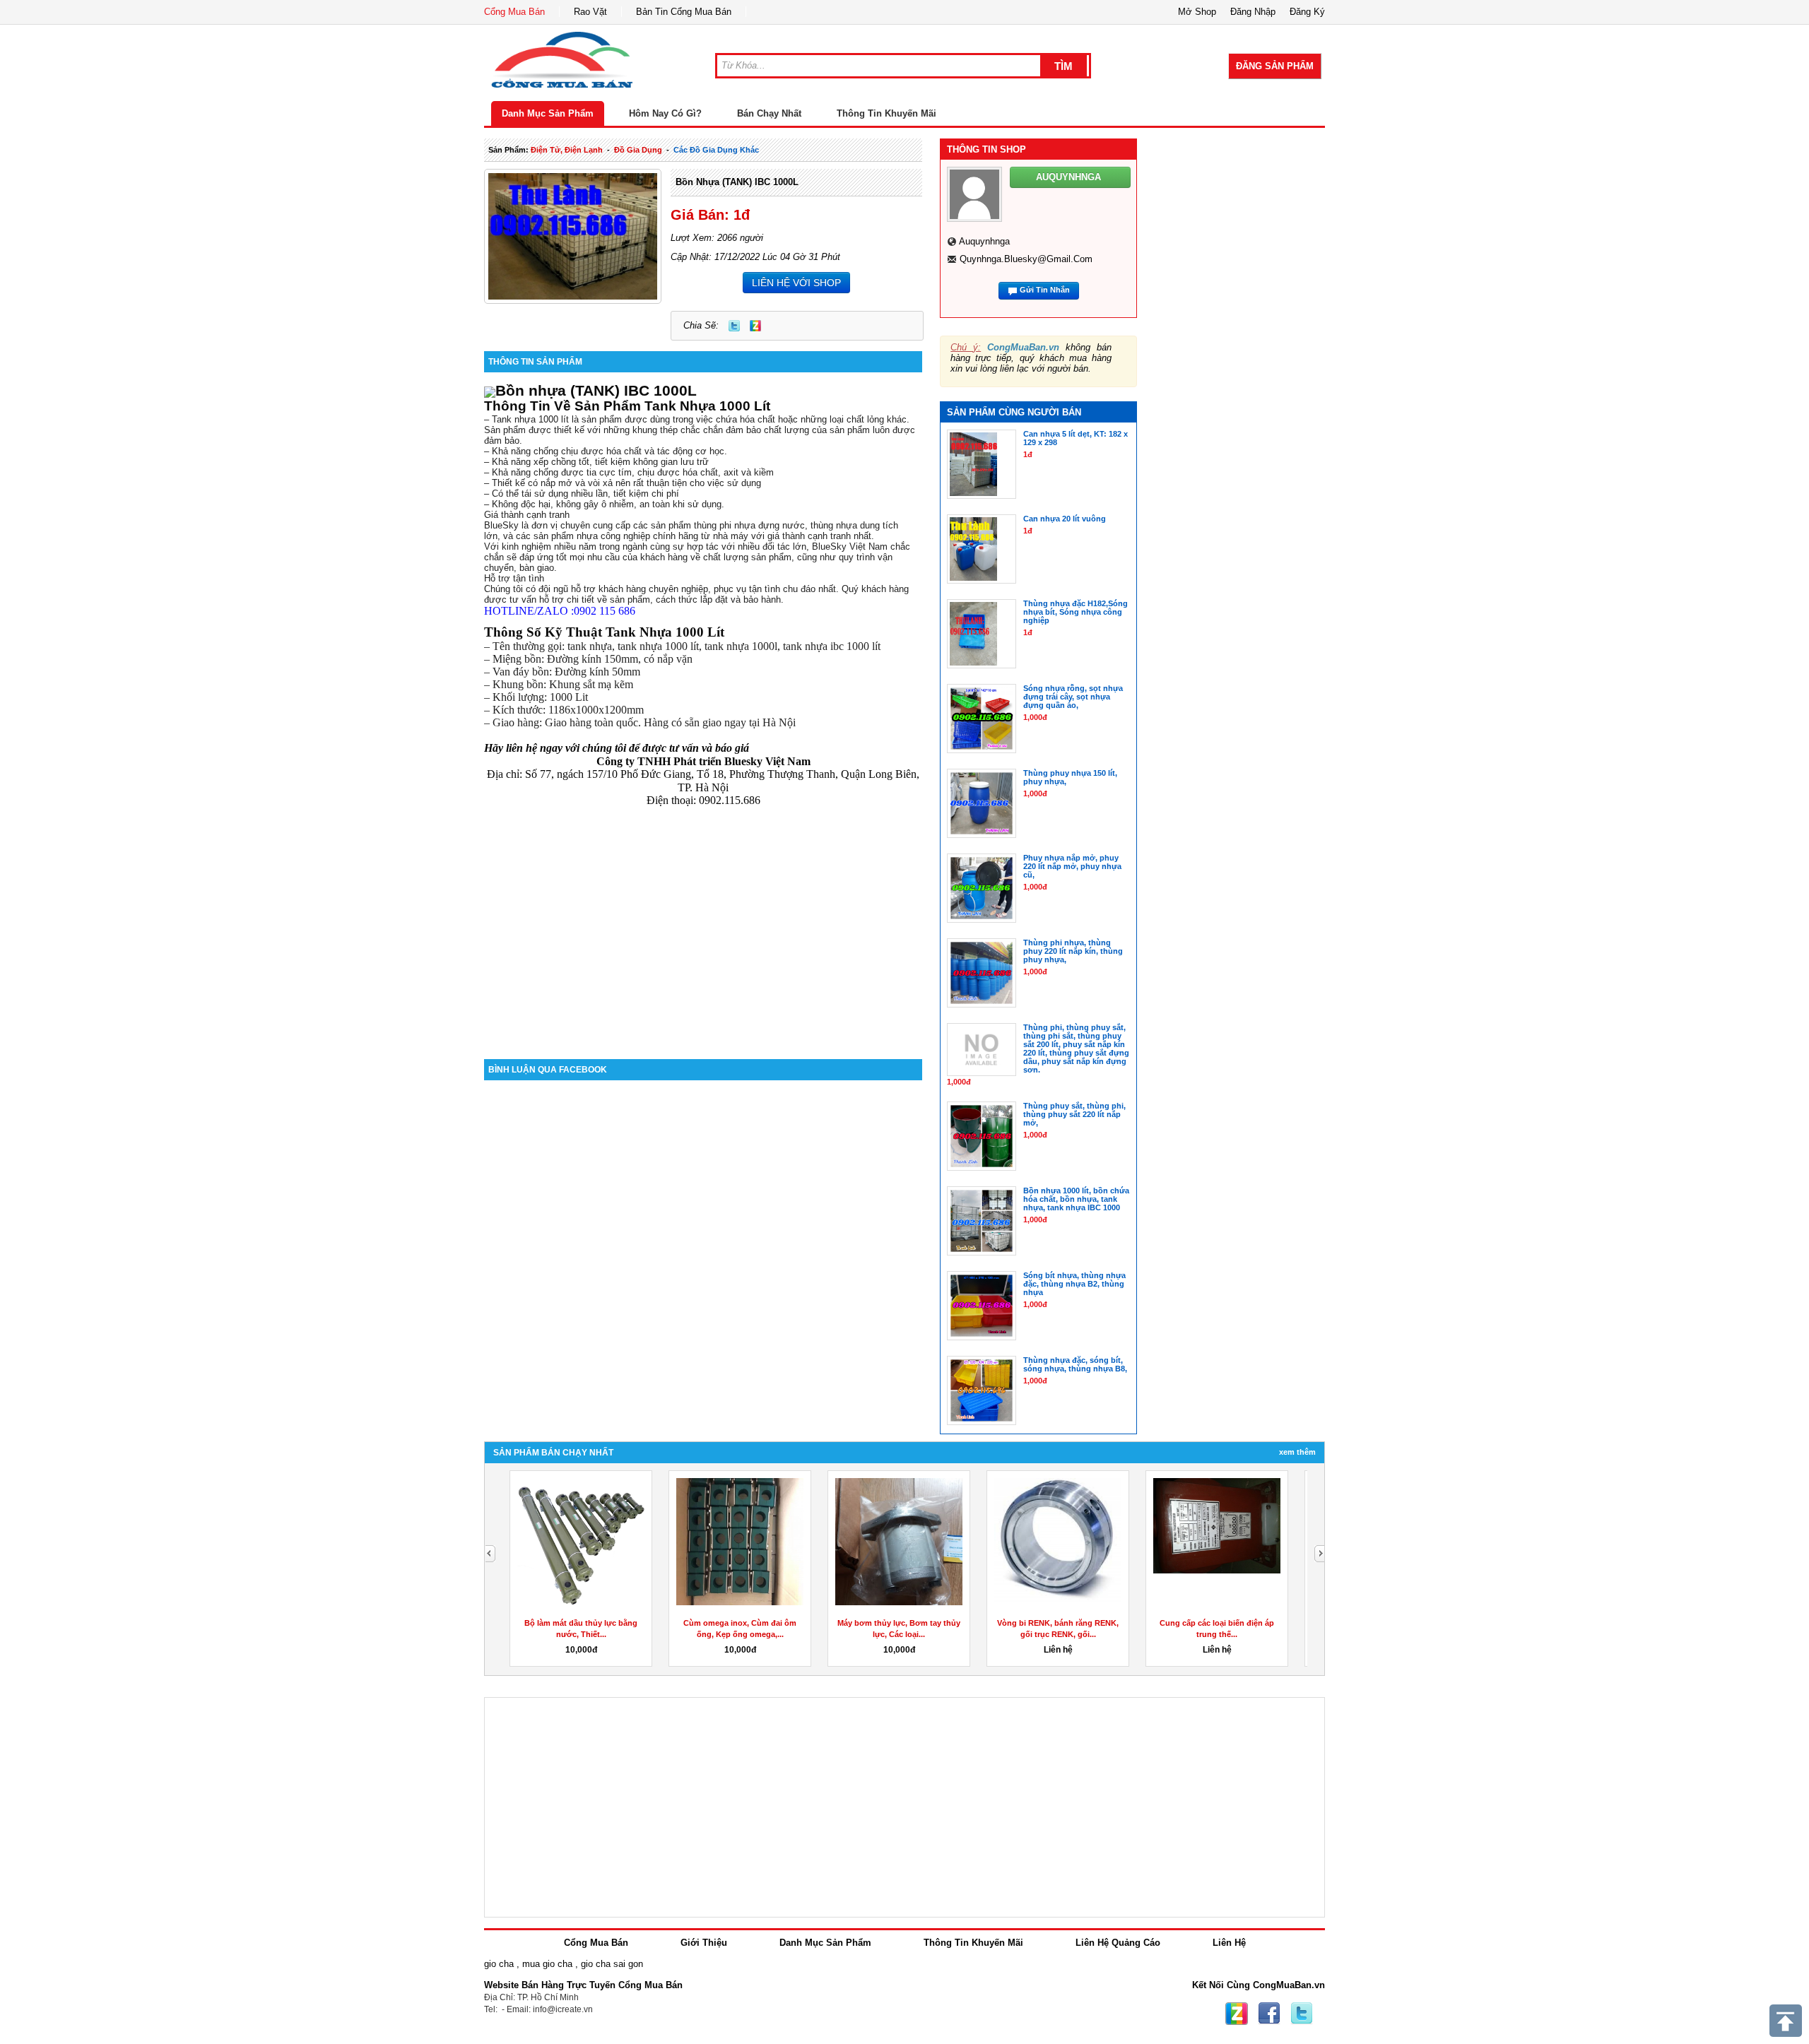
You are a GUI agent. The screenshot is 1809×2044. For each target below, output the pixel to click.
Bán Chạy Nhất (769, 113)
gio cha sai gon (612, 1964)
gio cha (499, 1964)
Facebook (1269, 2014)
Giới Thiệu (704, 1943)
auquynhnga (984, 241)
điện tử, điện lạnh (567, 150)
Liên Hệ (1229, 1943)
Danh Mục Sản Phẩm (548, 113)
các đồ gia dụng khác (716, 150)
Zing (755, 326)
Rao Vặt (590, 12)
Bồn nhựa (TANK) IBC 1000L (737, 182)
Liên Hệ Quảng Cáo (1118, 1943)
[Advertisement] (703, 939)
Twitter (734, 326)
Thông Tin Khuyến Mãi (886, 113)
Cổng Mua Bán (514, 12)
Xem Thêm (1297, 1452)
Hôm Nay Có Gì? (665, 113)
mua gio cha (547, 1964)
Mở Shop (1197, 12)
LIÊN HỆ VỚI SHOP (796, 283)
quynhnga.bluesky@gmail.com (1026, 259)
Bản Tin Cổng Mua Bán (684, 12)
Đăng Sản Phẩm (1275, 66)
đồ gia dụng (638, 150)
